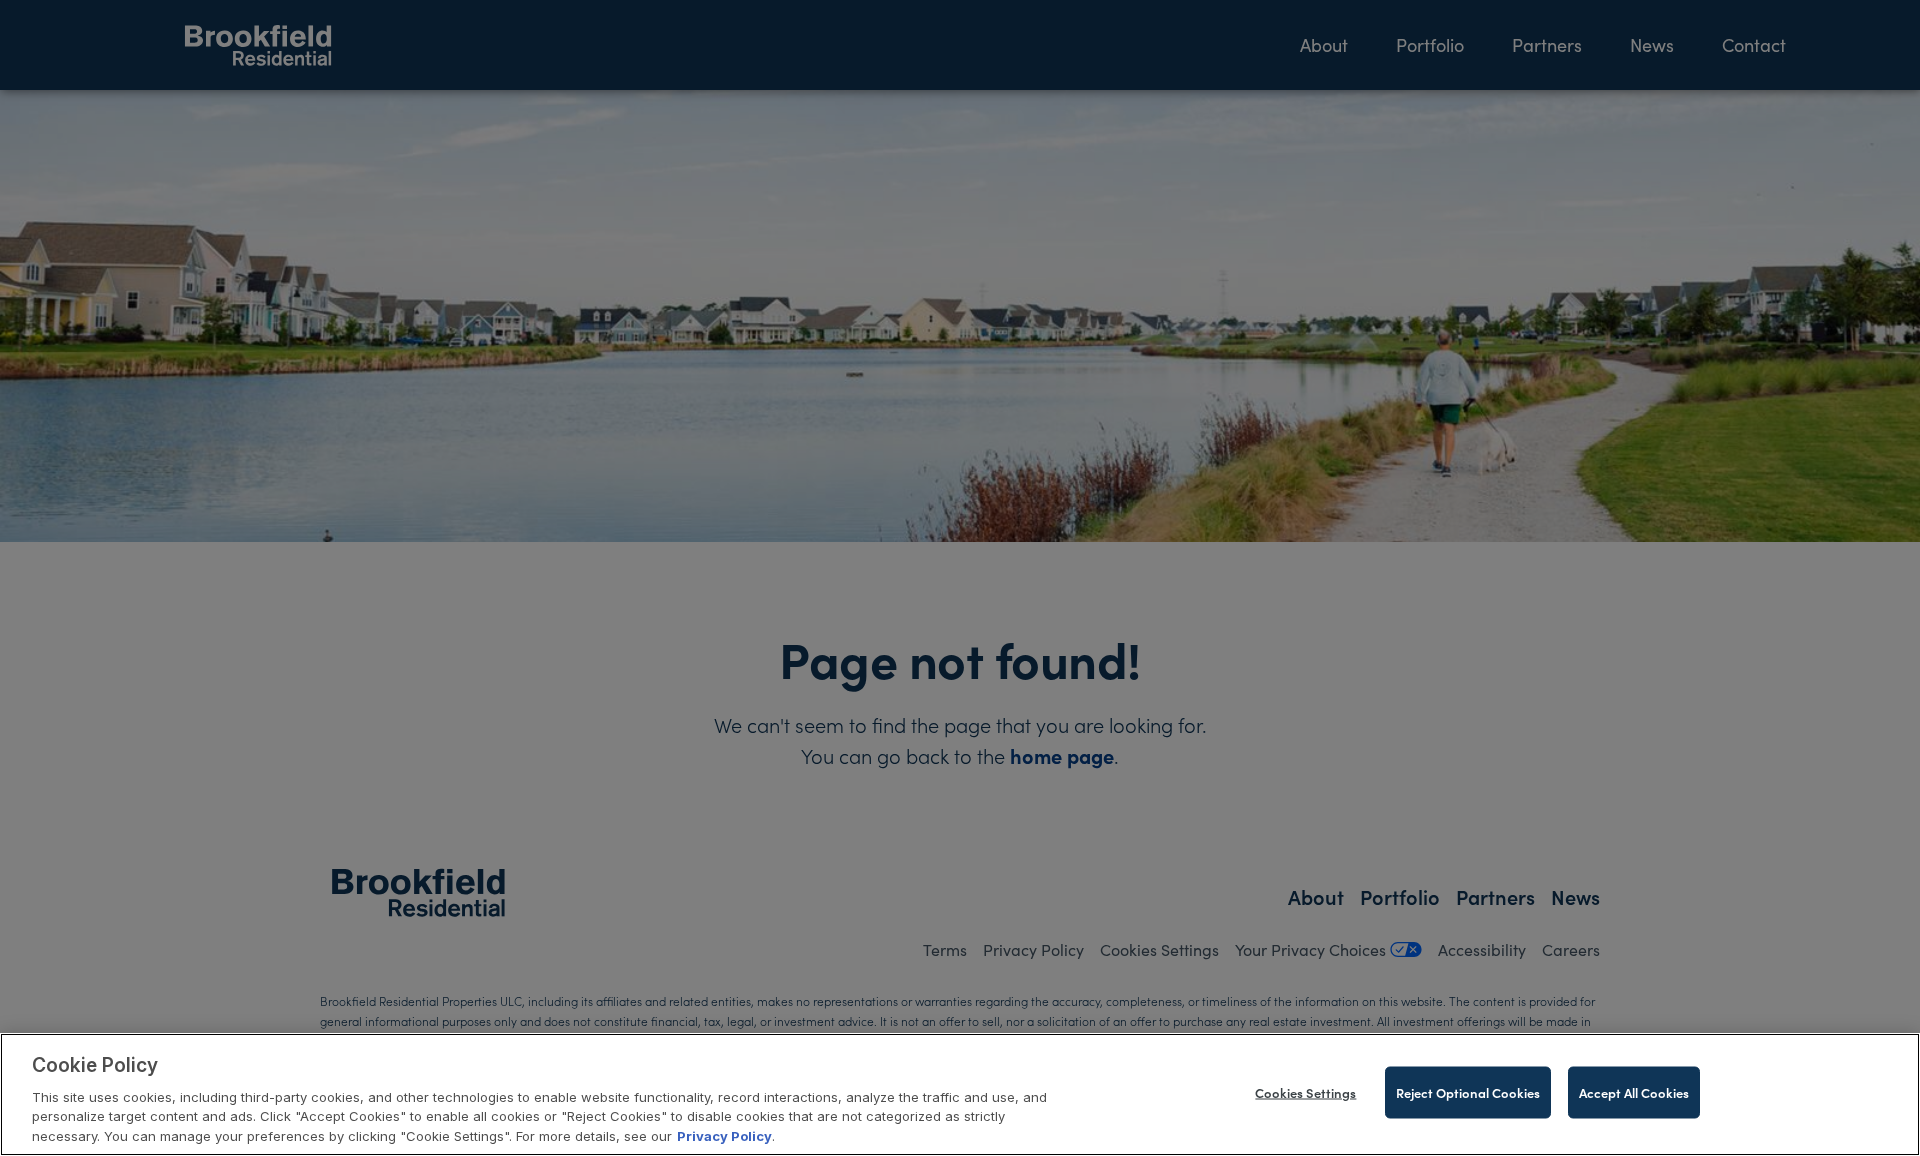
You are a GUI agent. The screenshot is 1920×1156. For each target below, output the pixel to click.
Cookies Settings (1305, 1092)
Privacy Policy (724, 1135)
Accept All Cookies (1634, 1092)
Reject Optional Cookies (1468, 1092)
